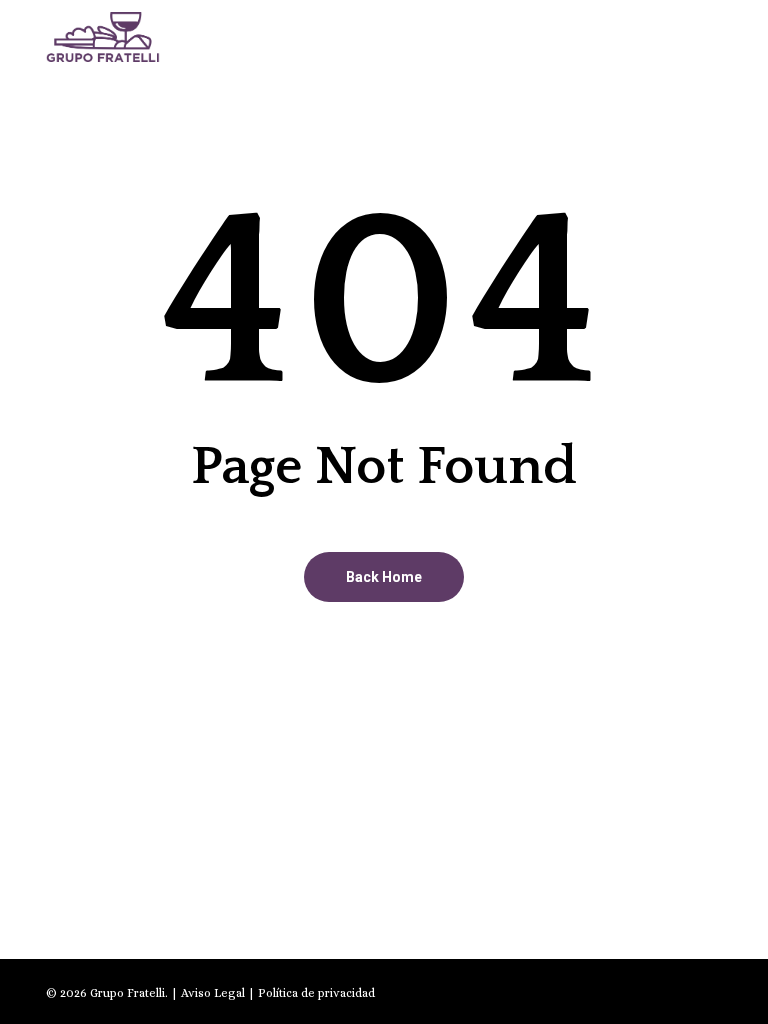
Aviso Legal (213, 993)
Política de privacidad (316, 993)
